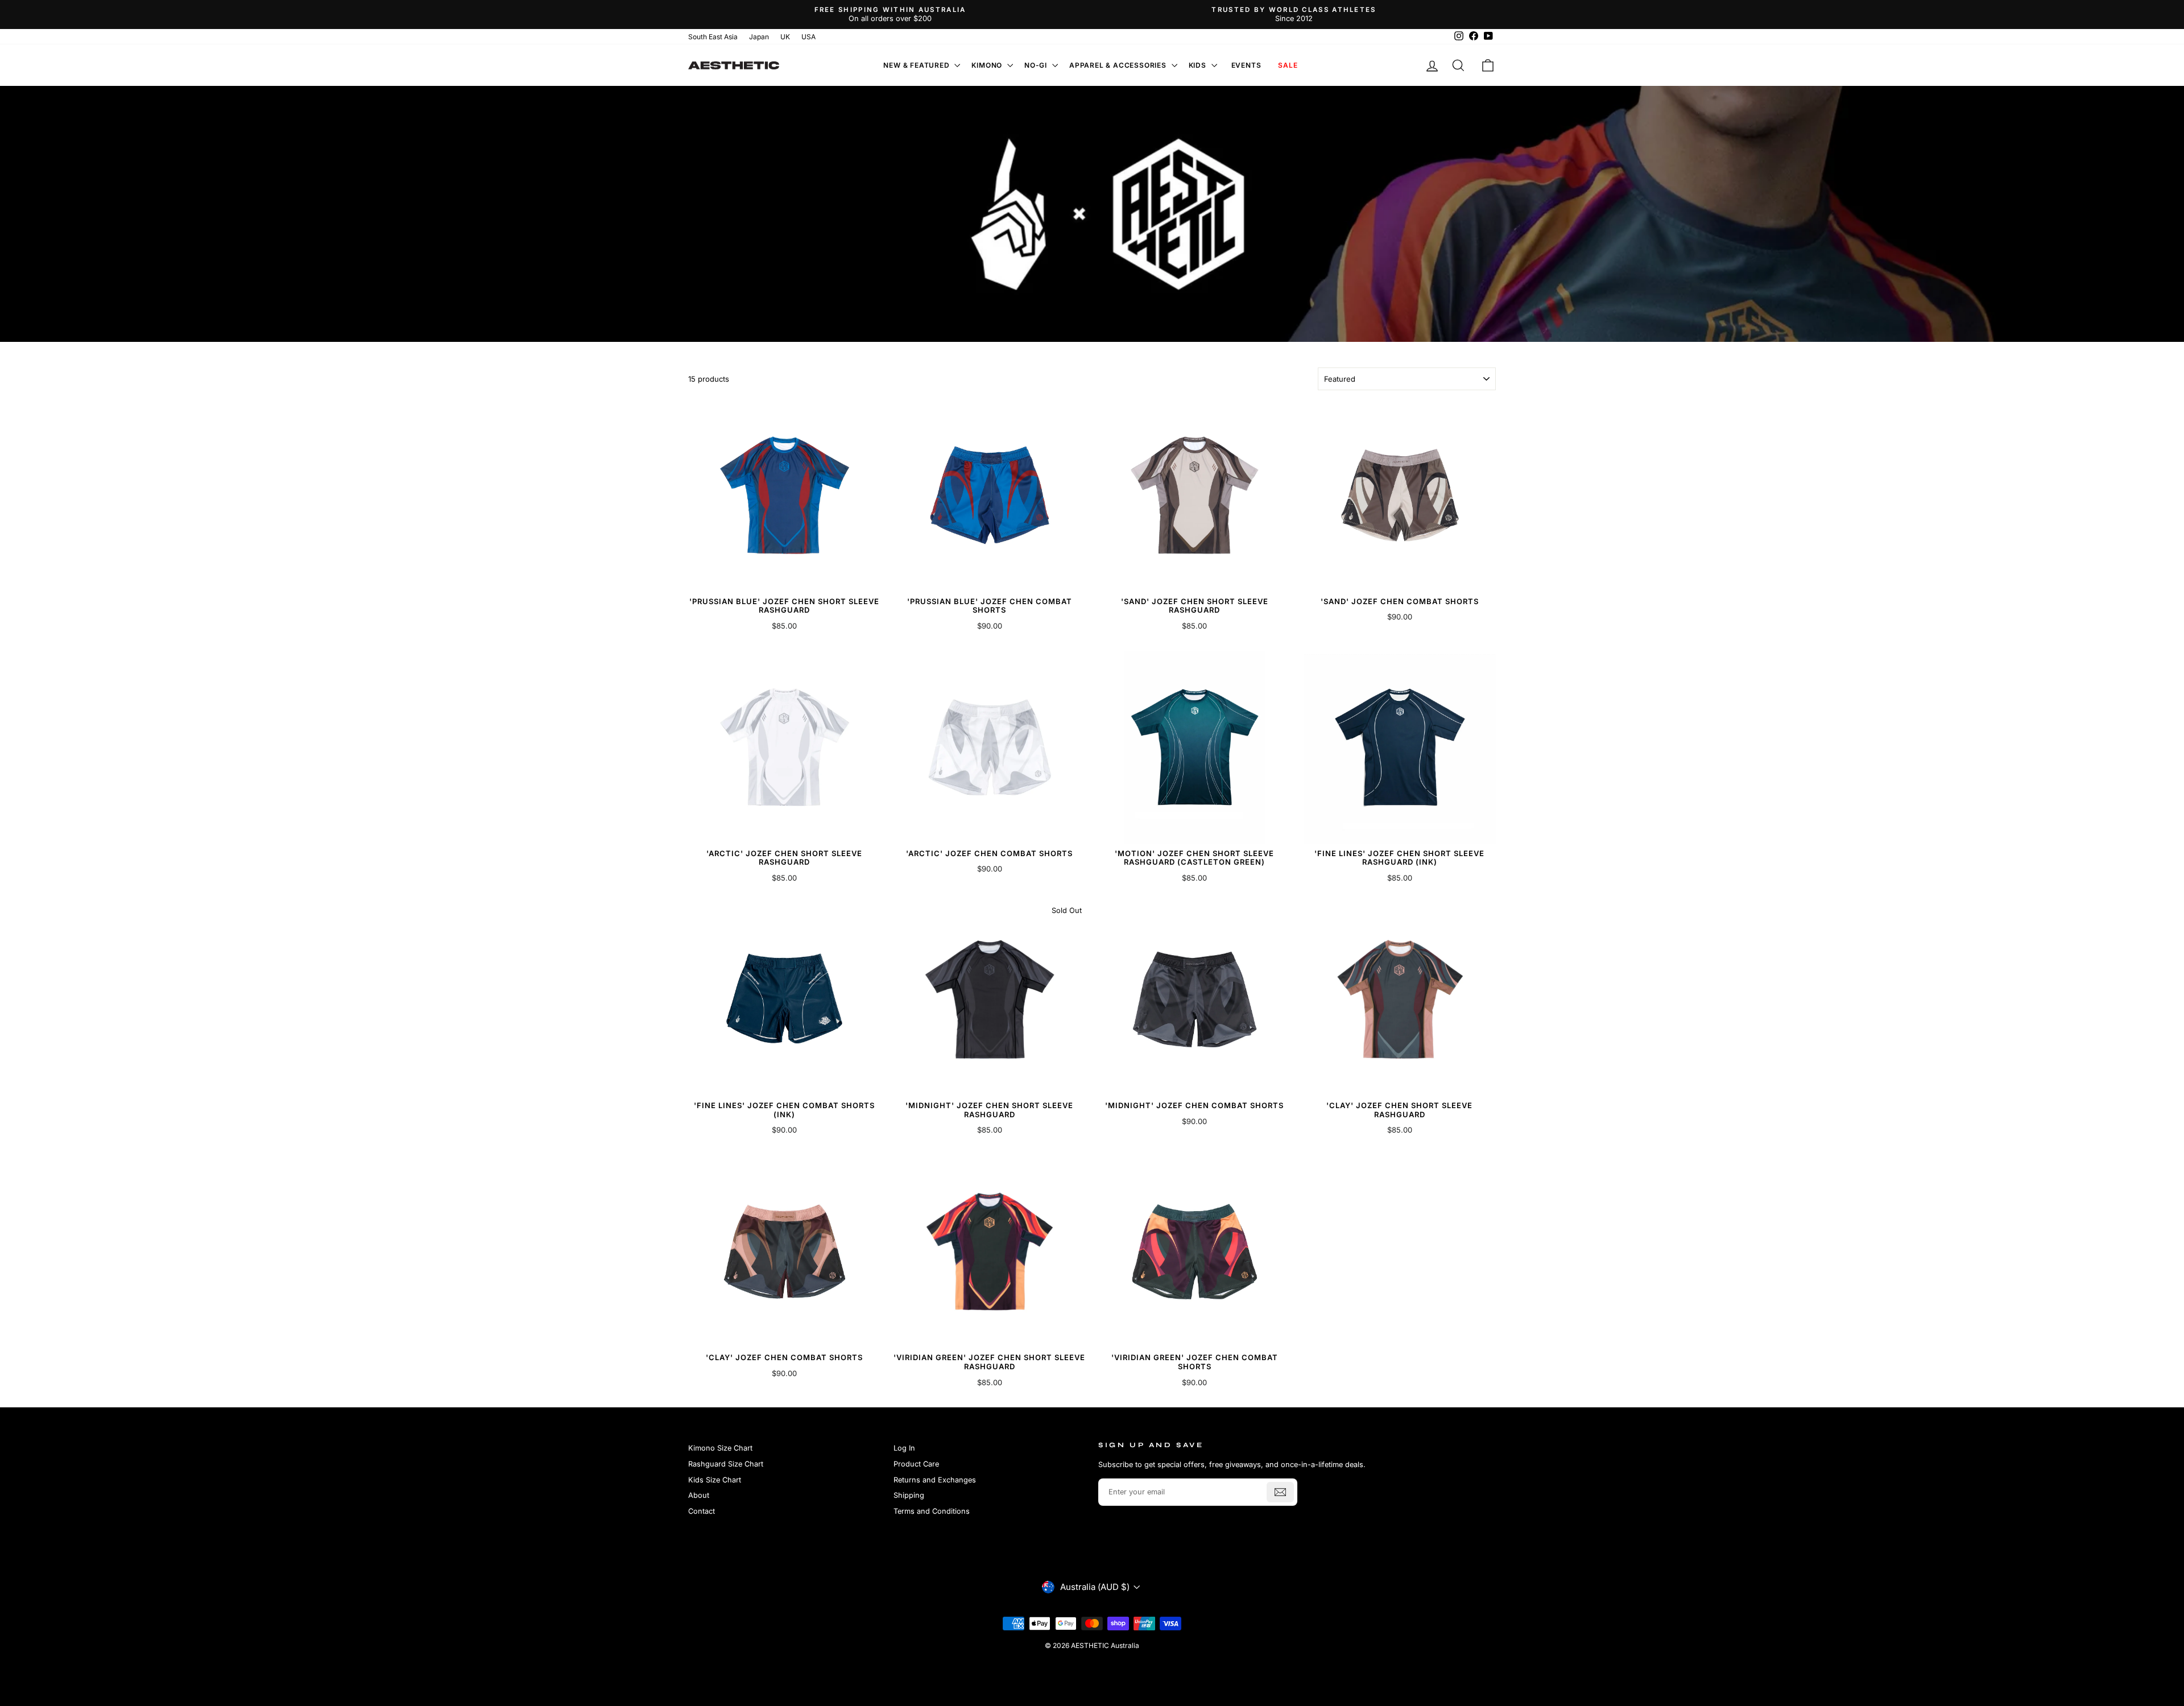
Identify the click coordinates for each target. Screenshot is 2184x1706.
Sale (1288, 65)
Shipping (909, 1495)
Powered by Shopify (1092, 1663)
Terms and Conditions (932, 1511)
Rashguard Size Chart (726, 1464)
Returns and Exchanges (935, 1480)
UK (785, 37)
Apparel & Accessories (1119, 65)
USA (808, 37)
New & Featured (917, 65)
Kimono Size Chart (720, 1448)
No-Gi (1037, 65)
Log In (904, 1448)
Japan (759, 37)
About (699, 1495)
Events (1246, 65)
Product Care (916, 1464)
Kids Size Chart (715, 1480)
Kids (1199, 65)
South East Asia (713, 37)
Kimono (988, 65)
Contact (702, 1511)
